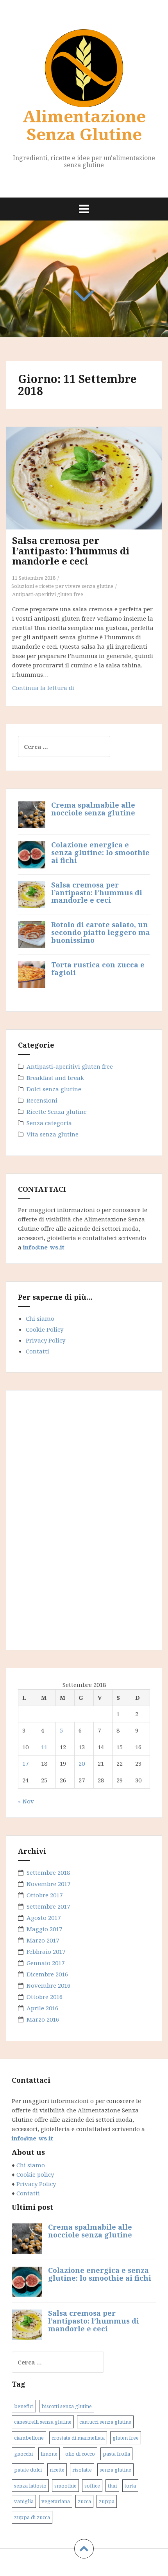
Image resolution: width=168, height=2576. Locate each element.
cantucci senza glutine (105, 2422)
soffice (92, 2486)
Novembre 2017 (48, 1884)
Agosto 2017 (44, 1918)
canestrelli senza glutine (43, 2422)
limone (49, 2454)
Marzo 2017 (43, 1940)
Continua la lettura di (59, 690)
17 (25, 1763)
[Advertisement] (77, 1519)
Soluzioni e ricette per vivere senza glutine (62, 586)
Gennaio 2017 (46, 1963)
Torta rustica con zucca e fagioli (98, 969)
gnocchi (23, 2454)
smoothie (65, 2486)
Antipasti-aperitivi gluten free (48, 594)
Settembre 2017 (48, 1906)
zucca (84, 2501)
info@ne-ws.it (44, 1247)
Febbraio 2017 (46, 1951)
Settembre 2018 (48, 1872)
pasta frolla (116, 2454)
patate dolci (28, 2470)
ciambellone (29, 2438)
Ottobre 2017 (45, 1895)
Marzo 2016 (43, 2019)
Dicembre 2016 (47, 1974)
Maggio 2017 (44, 1929)
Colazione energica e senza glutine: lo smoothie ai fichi (100, 852)
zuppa (107, 2501)
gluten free (126, 2438)
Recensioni (42, 1100)
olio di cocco (80, 2454)
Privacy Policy (46, 1340)
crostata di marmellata (78, 2438)
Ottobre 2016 (45, 1997)
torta (130, 2486)
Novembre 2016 (48, 1985)
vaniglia (24, 2501)
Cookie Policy (45, 1329)
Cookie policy (34, 2174)
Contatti (38, 1351)
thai (112, 2486)
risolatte (82, 2470)
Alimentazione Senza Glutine (84, 125)
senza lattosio (30, 2486)
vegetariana (56, 2501)
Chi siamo (40, 1318)
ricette (57, 2470)
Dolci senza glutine (54, 1089)
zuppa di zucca (32, 2517)
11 (44, 1747)
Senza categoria (49, 1123)
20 (82, 1763)
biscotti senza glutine (67, 2406)
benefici (24, 2406)
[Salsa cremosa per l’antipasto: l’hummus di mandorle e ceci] (89, 487)
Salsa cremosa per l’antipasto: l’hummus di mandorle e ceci (71, 550)
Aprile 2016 (42, 2008)
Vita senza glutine (53, 1134)
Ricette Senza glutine (57, 1112)
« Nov (26, 1801)
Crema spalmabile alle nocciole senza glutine (93, 809)
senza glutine (115, 2470)
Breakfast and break (55, 1078)
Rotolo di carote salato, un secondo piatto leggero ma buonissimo (101, 932)
